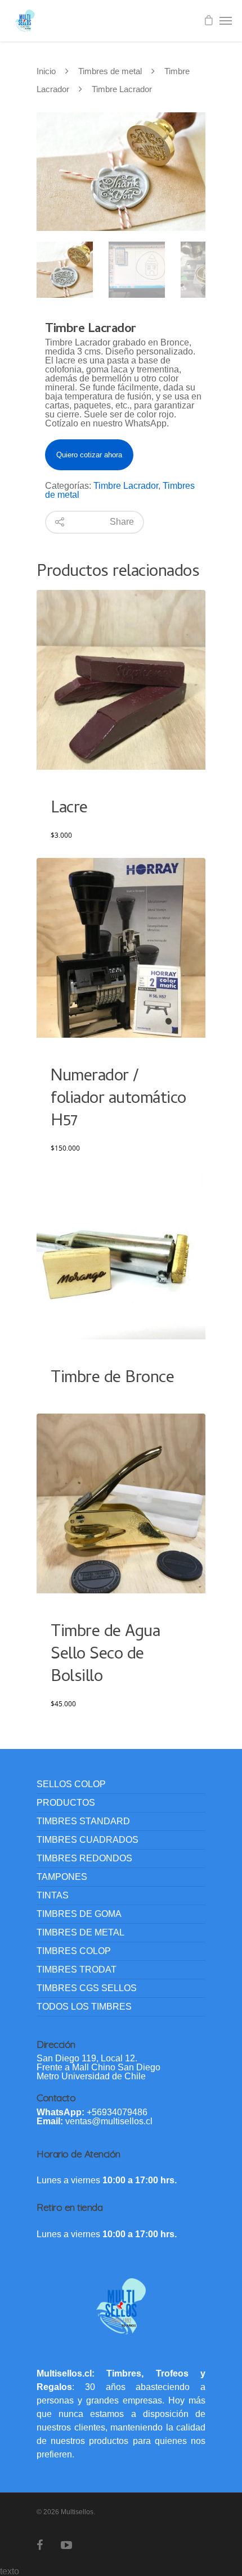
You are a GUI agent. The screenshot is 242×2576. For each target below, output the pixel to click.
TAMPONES (62, 1877)
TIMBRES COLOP (74, 1951)
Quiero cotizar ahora (89, 455)
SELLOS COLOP (71, 1784)
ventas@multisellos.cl (109, 2121)
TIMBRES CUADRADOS (88, 1840)
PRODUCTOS (66, 1803)
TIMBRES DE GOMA (79, 1914)
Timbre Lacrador (126, 486)
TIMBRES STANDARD (83, 1821)
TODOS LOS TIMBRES (84, 2007)
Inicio (46, 71)
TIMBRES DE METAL (80, 1932)
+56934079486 (117, 2112)
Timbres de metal (110, 71)
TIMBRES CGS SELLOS (87, 1988)
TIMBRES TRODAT (77, 1970)
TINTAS (53, 1895)
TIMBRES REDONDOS (84, 1858)
